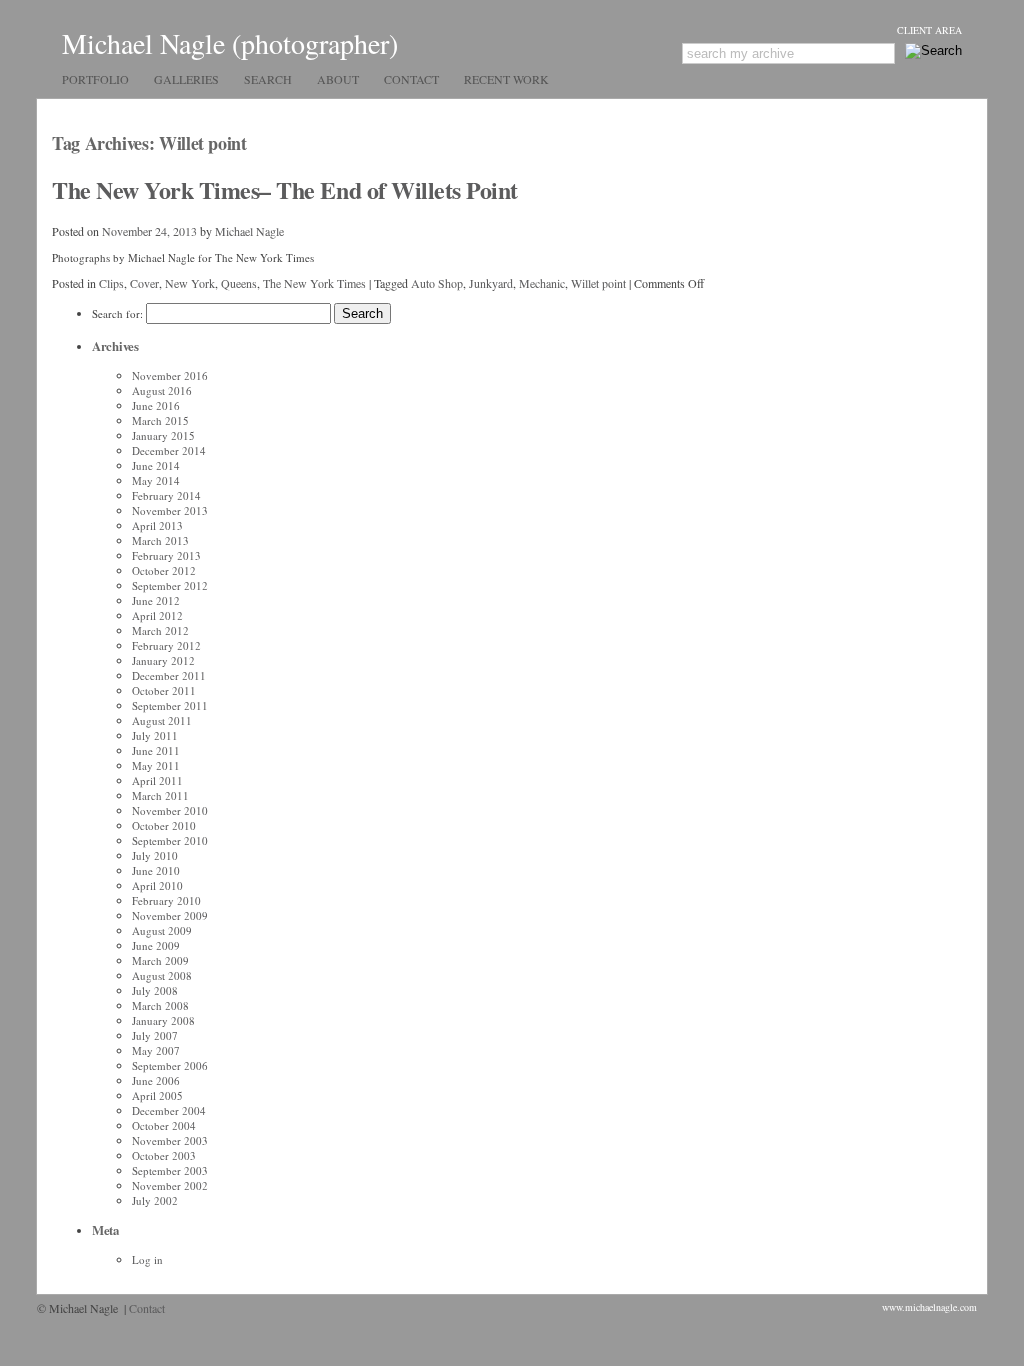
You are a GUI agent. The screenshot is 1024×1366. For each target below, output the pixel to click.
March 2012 (160, 630)
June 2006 (156, 1080)
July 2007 (155, 1035)
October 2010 (164, 825)
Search (268, 79)
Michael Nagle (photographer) (230, 43)
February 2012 (166, 645)
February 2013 (166, 555)
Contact (411, 79)
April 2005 (157, 1095)
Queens (239, 283)
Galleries (186, 79)
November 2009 (170, 915)
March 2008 (160, 1005)
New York (190, 283)
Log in (147, 1259)
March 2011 (160, 795)
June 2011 (156, 750)
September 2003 (170, 1170)
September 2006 (170, 1065)
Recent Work (506, 79)
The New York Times (314, 283)
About (338, 79)
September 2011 (170, 705)
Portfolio (95, 79)
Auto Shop (437, 283)
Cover (144, 283)
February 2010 (166, 900)
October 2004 (164, 1125)
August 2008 (162, 975)
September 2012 (170, 585)
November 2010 (170, 810)
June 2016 (156, 405)
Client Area (929, 30)
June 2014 (156, 465)
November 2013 (170, 510)
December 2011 (169, 675)
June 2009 (156, 945)
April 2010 (157, 885)
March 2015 (160, 420)
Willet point (598, 283)
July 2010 (155, 855)
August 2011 (162, 720)
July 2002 (155, 1200)
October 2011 (164, 690)
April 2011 (157, 780)
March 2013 (160, 540)
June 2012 (156, 600)
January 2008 (163, 1020)
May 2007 (156, 1050)
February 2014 (166, 495)
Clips (111, 283)
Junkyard (491, 283)
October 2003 (164, 1155)
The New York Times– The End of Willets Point (285, 189)
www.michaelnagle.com (929, 1307)
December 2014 (169, 450)
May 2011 (156, 765)
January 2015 (163, 435)
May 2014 (156, 480)
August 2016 (162, 390)
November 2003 (170, 1140)
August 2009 (162, 930)
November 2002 (170, 1185)
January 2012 (163, 660)
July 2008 (155, 990)
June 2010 (156, 870)
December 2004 (169, 1110)
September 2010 (170, 840)
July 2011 (155, 735)
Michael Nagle (249, 231)
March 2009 (160, 960)
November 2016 (170, 375)
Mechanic (542, 283)
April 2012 (157, 615)
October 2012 (164, 570)
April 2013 (157, 525)
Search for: (117, 313)
